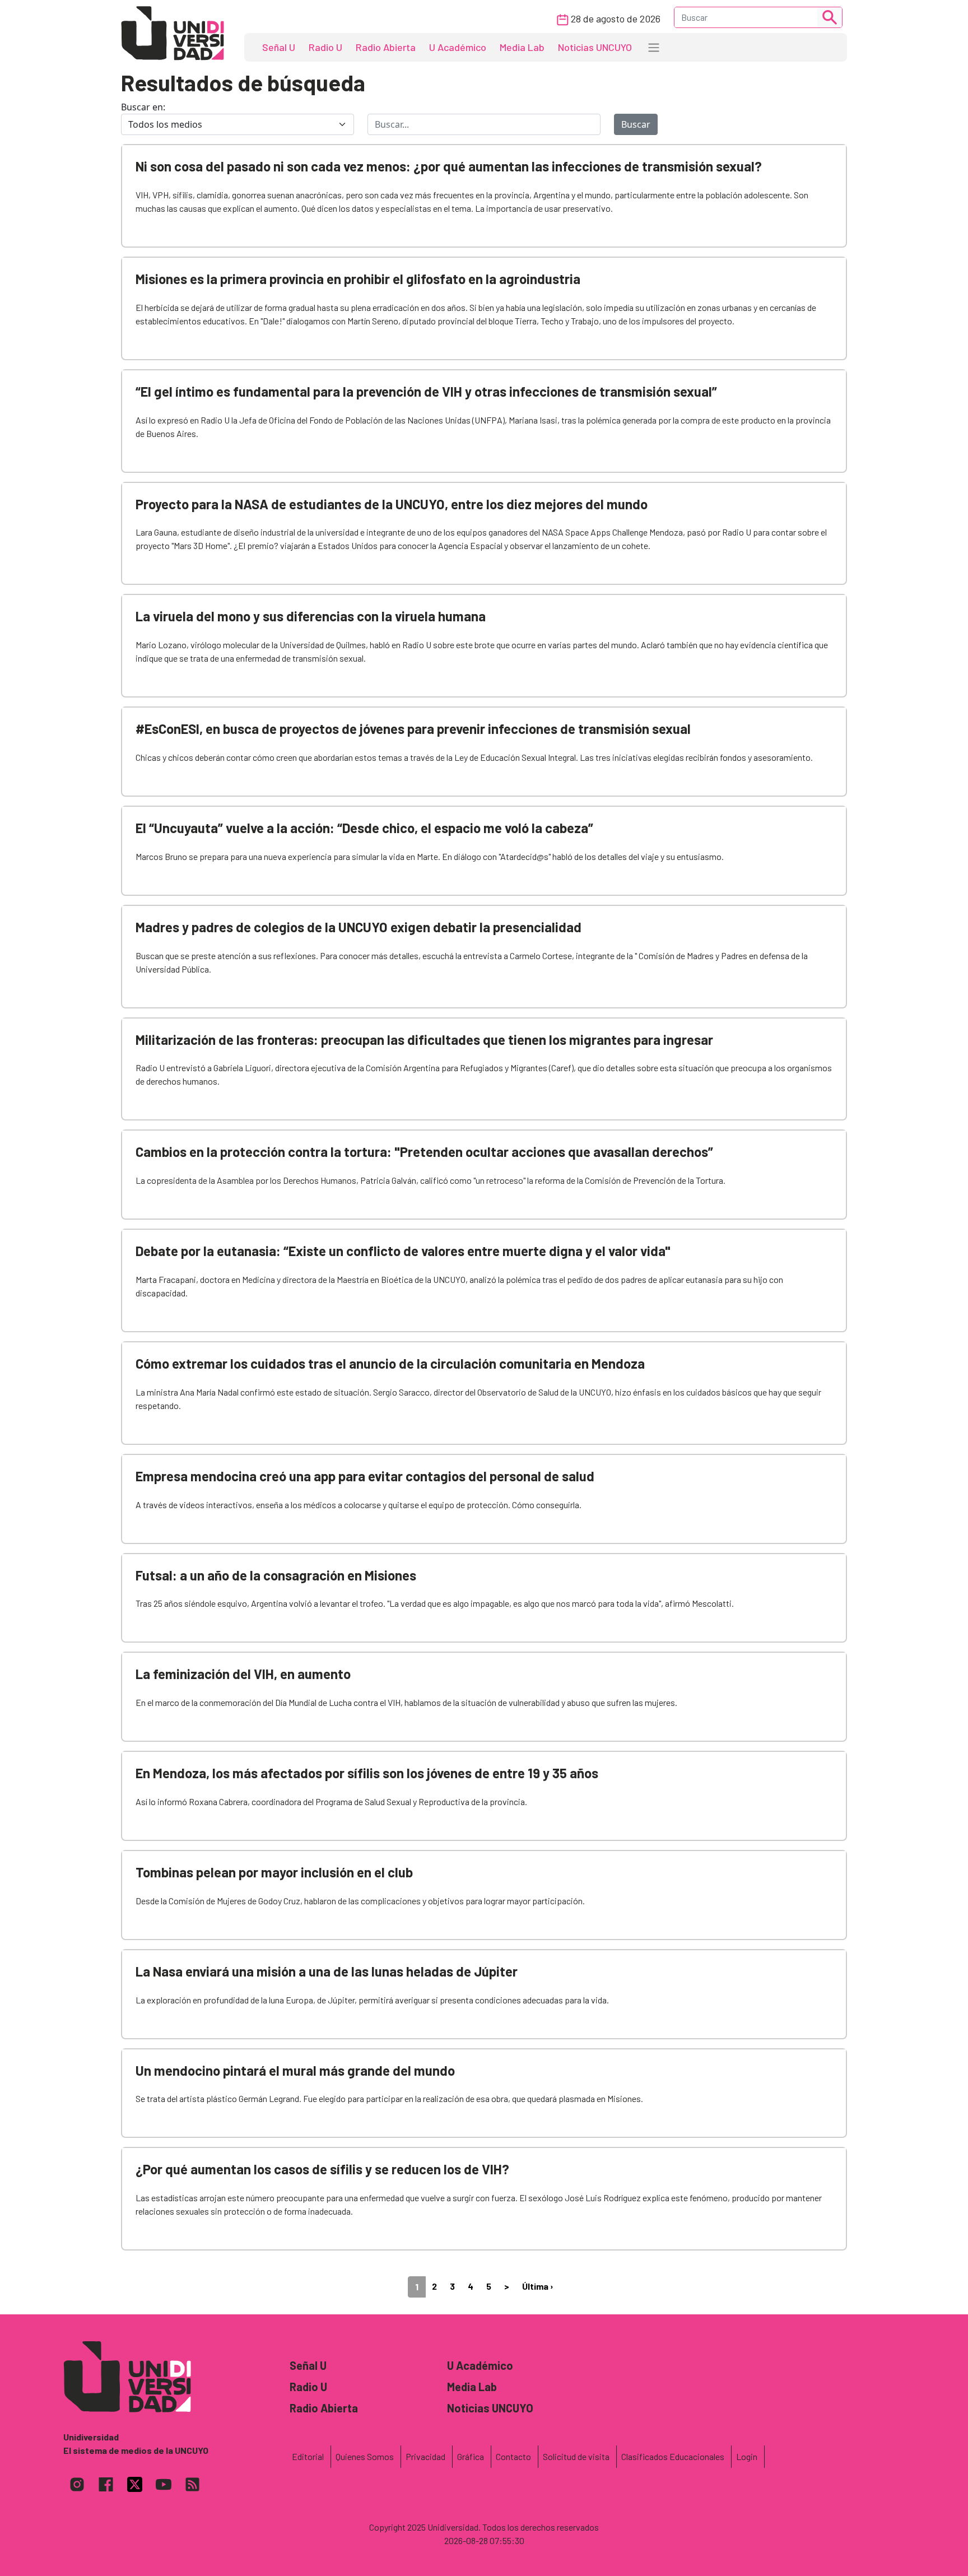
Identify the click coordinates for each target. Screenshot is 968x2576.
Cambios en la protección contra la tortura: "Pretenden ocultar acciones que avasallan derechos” (424, 1152)
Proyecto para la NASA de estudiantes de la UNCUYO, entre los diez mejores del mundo (392, 504)
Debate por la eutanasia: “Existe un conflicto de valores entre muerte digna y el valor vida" (403, 1251)
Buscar (636, 124)
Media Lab (522, 47)
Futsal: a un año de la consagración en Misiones (276, 1575)
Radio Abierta (386, 47)
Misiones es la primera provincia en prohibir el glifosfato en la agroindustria (358, 279)
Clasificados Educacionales (673, 2456)
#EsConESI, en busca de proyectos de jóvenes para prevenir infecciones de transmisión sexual (413, 729)
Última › (538, 2286)
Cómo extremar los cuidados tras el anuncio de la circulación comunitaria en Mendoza (390, 1363)
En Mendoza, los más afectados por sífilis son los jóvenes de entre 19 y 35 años (367, 1773)
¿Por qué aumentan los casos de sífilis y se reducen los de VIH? (322, 2169)
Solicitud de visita (576, 2456)
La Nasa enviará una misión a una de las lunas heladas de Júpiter (327, 1971)
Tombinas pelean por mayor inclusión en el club (274, 1872)
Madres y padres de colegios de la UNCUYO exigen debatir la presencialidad (359, 927)
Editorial (308, 2456)
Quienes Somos (365, 2456)
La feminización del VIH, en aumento (243, 1674)
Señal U (279, 47)
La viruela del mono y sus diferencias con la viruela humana (311, 616)
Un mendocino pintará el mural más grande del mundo (295, 2070)
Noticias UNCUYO (595, 47)
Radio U (325, 47)
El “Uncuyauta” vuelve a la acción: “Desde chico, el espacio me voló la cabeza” (364, 828)
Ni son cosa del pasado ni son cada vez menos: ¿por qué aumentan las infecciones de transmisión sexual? (449, 166)
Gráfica (471, 2456)
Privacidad (425, 2456)
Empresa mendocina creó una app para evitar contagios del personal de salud (365, 1476)
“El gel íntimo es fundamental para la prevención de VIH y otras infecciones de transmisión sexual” (426, 391)
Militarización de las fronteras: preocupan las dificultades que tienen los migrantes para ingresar (424, 1040)
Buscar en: (143, 107)
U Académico (458, 47)
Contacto (513, 2456)
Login (747, 2456)
